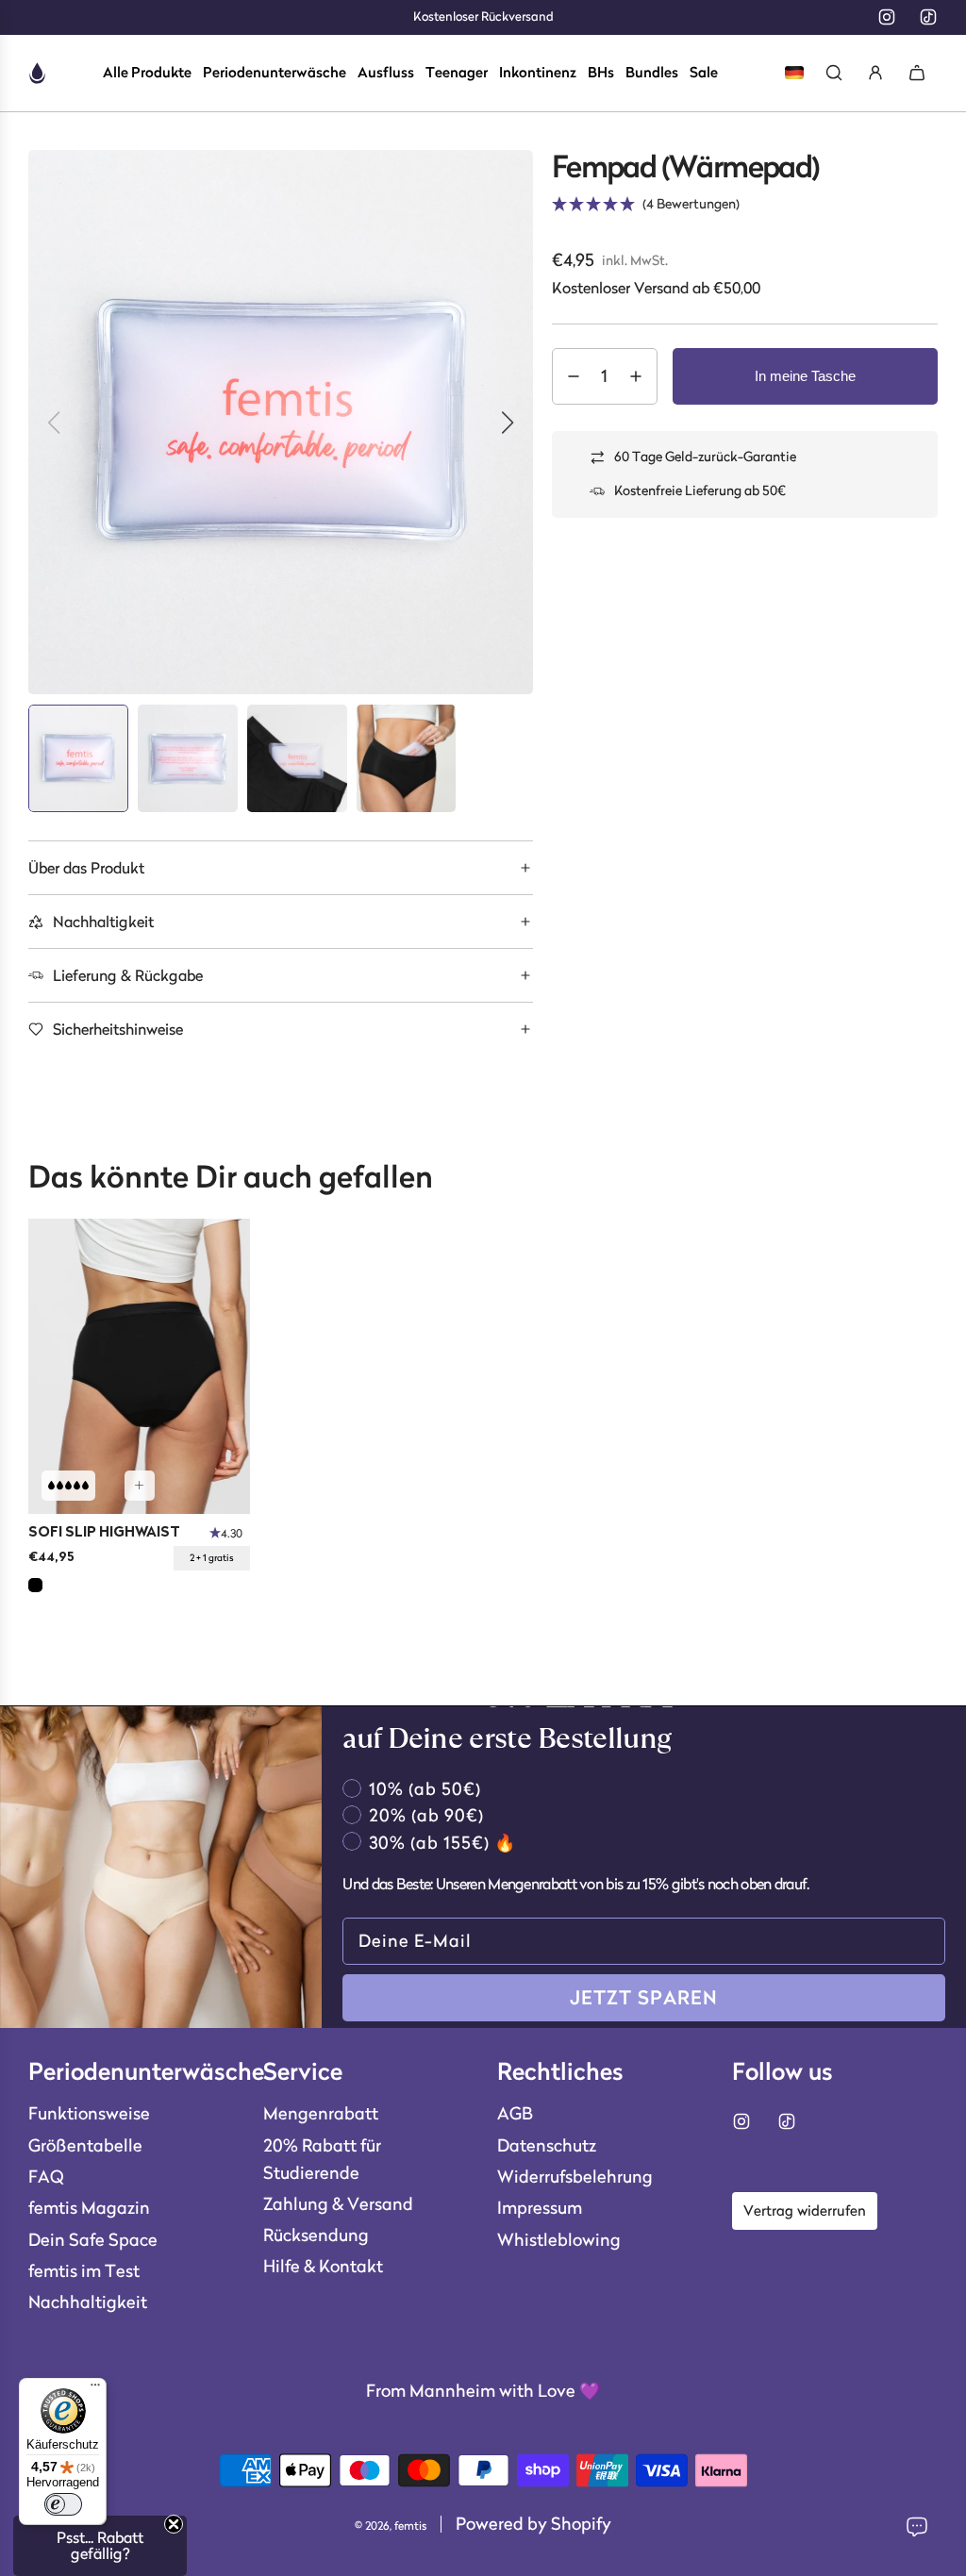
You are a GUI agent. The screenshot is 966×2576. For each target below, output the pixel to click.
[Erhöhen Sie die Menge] (636, 376)
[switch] (63, 2504)
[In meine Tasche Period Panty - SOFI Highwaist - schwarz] (140, 1486)
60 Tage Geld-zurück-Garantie (705, 457)
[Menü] (95, 2389)
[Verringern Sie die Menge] (574, 376)
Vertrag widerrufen (805, 2210)
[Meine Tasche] (917, 73)
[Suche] (834, 73)
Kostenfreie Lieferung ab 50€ (700, 490)
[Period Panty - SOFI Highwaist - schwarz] (139, 1366)
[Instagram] (887, 17)
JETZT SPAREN (644, 1998)
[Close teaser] (174, 2524)
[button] (281, 868)
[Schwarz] (35, 1585)
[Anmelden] (875, 73)
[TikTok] (928, 17)
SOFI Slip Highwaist (104, 1533)
